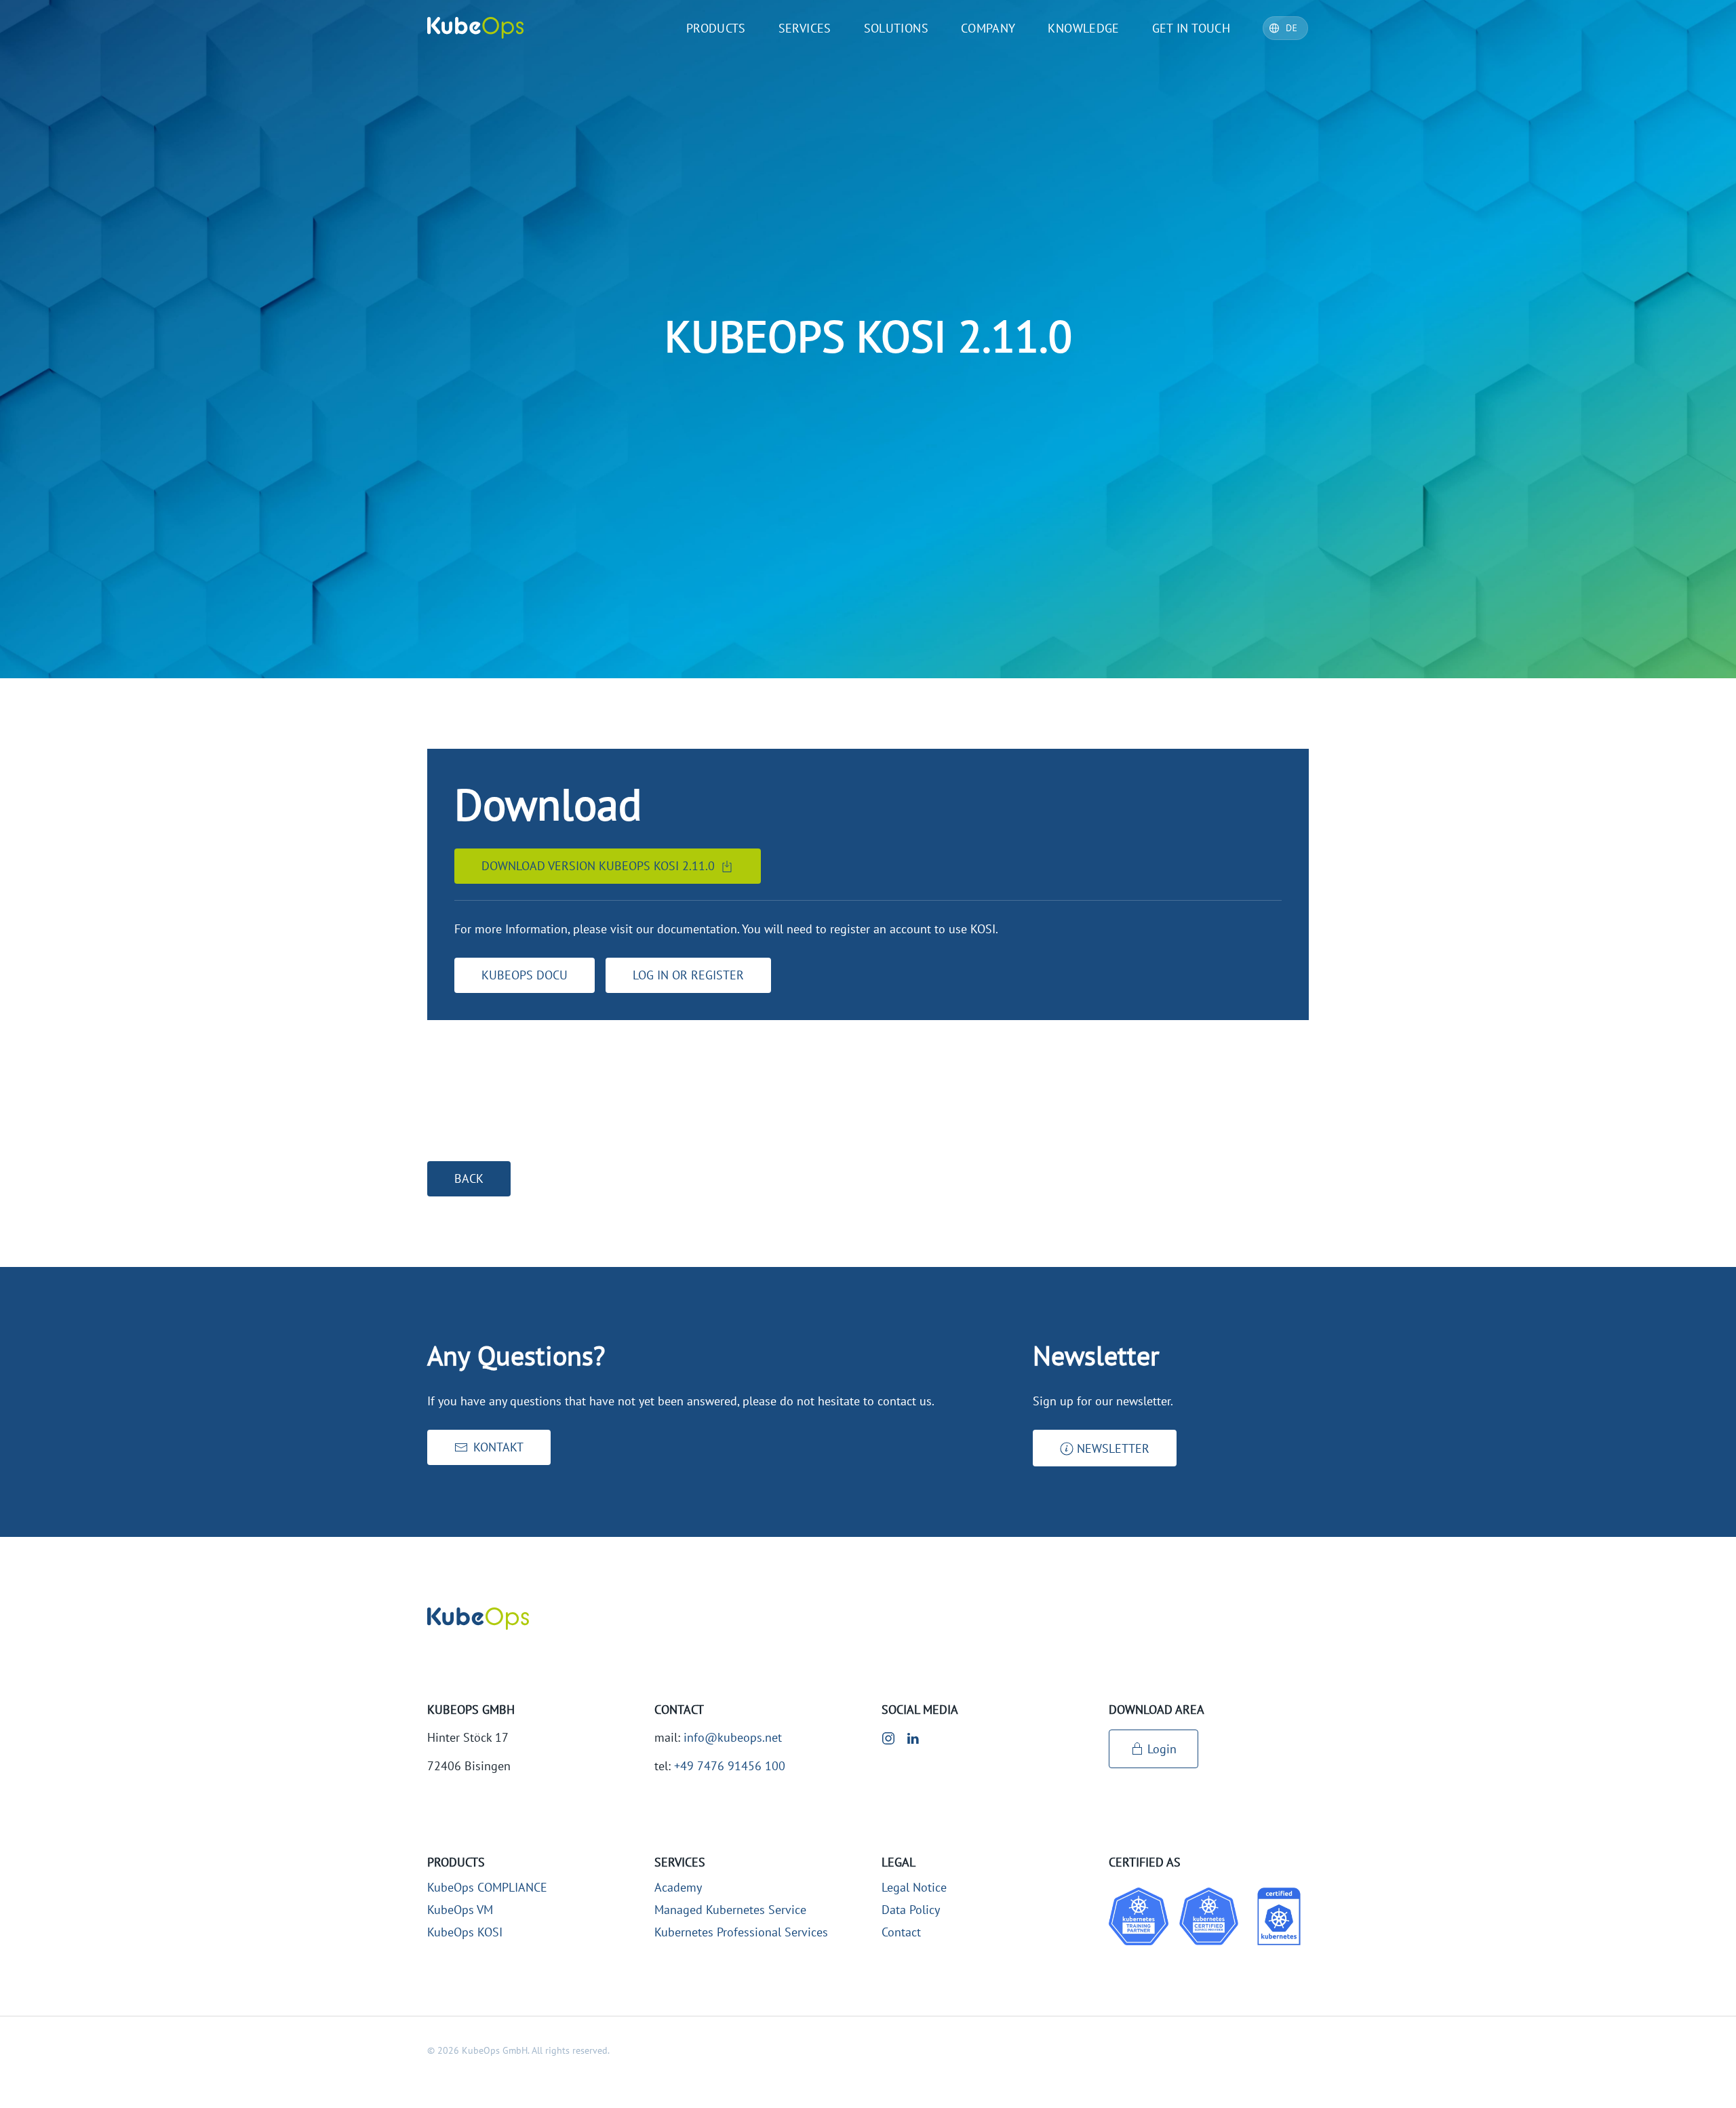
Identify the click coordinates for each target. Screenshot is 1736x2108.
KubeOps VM (460, 1910)
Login (1162, 1749)
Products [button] (716, 28)
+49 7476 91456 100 (730, 1766)
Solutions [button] (896, 28)
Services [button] (805, 28)
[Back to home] (475, 28)
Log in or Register (688, 975)
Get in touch (1191, 28)
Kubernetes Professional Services (741, 1932)
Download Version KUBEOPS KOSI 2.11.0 (598, 866)
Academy (678, 1887)
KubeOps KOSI (465, 1932)
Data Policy (911, 1910)
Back (469, 1178)
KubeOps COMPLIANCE (487, 1887)
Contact (901, 1932)
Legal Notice (914, 1887)
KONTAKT (498, 1447)
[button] (1105, 1448)
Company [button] (988, 28)
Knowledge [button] (1083, 28)
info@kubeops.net (733, 1737)
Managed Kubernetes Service (730, 1910)
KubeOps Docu (525, 975)
